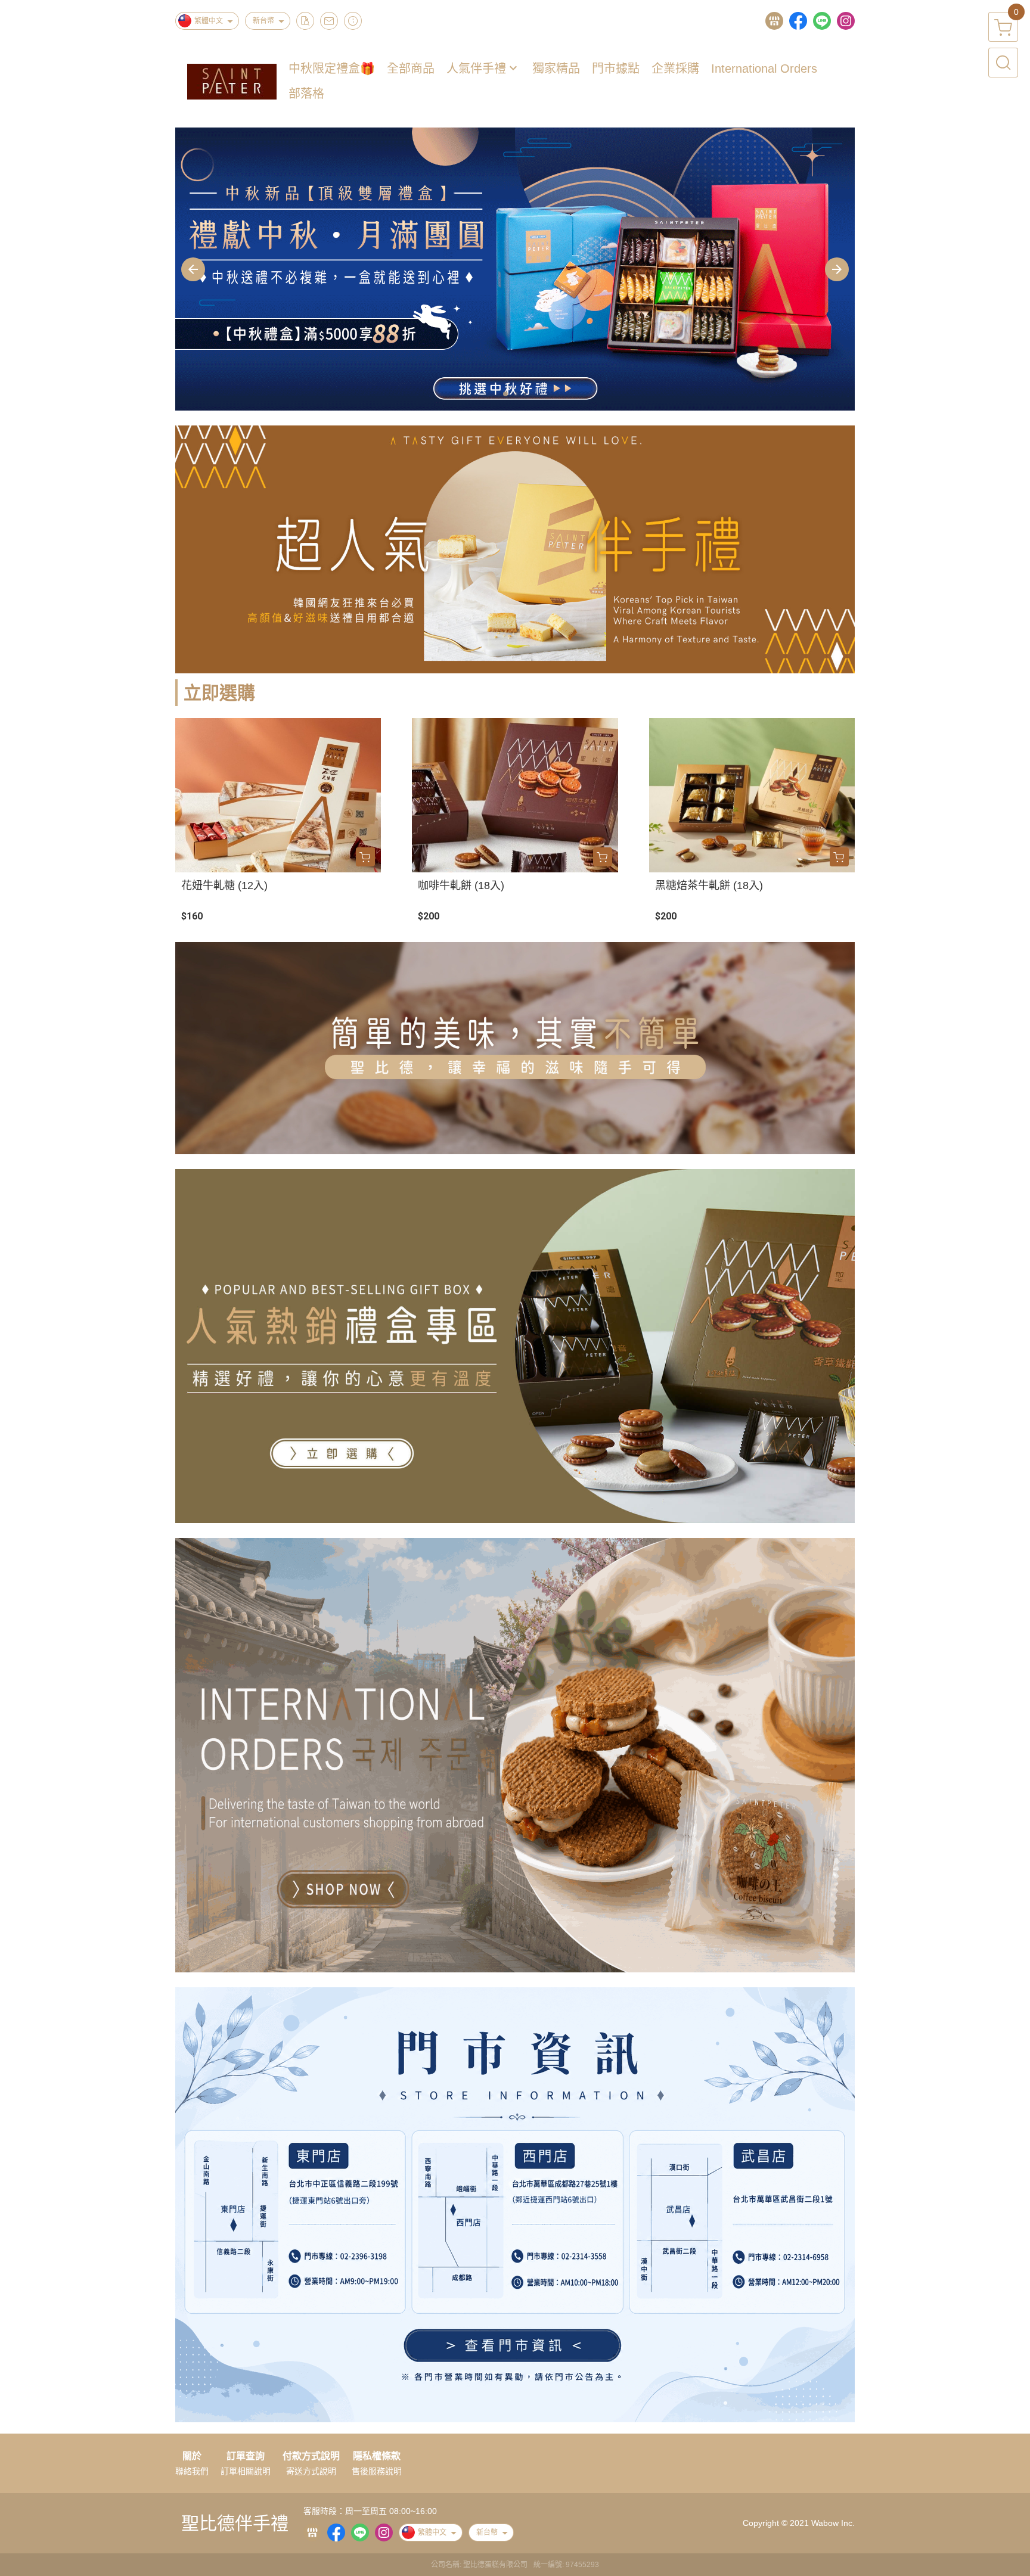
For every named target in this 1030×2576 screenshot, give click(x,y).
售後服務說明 (377, 2471)
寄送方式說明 (311, 2471)
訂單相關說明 (246, 2471)
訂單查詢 (246, 2456)
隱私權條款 (377, 2456)
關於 (192, 2456)
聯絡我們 (192, 2471)
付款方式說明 (311, 2456)
